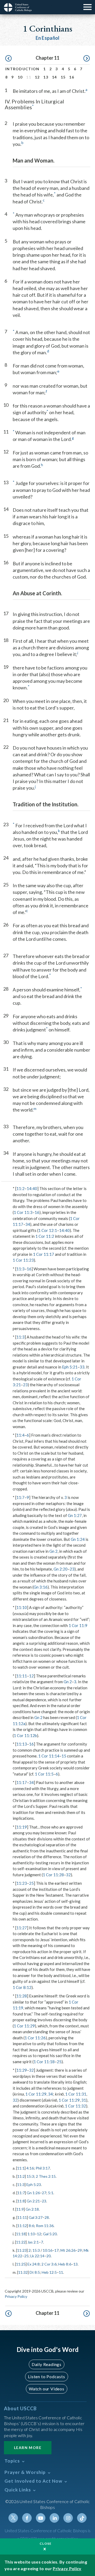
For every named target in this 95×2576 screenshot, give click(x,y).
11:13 (22, 1744)
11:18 (21, 2234)
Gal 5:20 (50, 2234)
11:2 (20, 1188)
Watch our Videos (47, 2389)
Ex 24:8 (34, 2264)
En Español (48, 38)
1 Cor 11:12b (25, 1735)
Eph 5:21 (70, 1367)
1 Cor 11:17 (44, 1254)
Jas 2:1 (33, 2242)
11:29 (22, 2070)
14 (54, 77)
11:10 (22, 1607)
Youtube (41, 2518)
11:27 (22, 1928)
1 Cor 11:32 (75, 2106)
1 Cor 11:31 (76, 2094)
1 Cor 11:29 (24, 2026)
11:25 (21, 2264)
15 (63, 77)
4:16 (30, 2168)
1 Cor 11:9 (78, 1625)
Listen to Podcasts (46, 2376)
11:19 (22, 1827)
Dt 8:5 (35, 2272)
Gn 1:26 (33, 2193)
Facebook (27, 2518)
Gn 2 (53, 1551)
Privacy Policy (16, 2296)
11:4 (20, 1435)
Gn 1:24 (78, 1539)
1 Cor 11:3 (23, 1212)
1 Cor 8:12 (22, 1987)
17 (56, 2250)
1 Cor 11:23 (23, 1260)
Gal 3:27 (36, 2217)
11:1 (21, 2168)
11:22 (21, 2242)
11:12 (22, 2226)
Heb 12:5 (49, 2272)
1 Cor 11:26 (35, 2038)
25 (31, 1883)
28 (47, 2217)
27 (44, 2193)
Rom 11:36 (45, 2226)
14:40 (32, 1188)
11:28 (22, 1996)
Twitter (13, 2518)
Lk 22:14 (37, 2256)
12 (37, 77)
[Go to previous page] (8, 59)
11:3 (20, 1269)
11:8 (21, 2201)
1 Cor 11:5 (44, 1774)
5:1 (51, 2193)
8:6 (31, 2226)
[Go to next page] (87, 59)
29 (80, 2250)
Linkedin (54, 2518)
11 (61, 2272)
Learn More (28, 2448)
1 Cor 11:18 (44, 2062)
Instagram (68, 2518)
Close (46, 2544)
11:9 (20, 2209)
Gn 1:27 (75, 1515)
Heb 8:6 (65, 2264)
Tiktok (82, 2518)
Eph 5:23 (34, 2184)
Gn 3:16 (41, 1587)
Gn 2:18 (32, 2209)
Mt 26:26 (68, 2250)
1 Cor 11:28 (53, 1875)
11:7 (20, 1497)
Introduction (22, 69)
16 (72, 77)
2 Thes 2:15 (46, 2176)
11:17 (22, 1782)
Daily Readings (47, 2364)
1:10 (31, 2234)
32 (68, 1875)
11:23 (22, 1883)
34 (28, 1224)
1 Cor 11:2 (45, 1236)
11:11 (22, 1676)
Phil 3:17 (43, 2168)
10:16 (47, 2250)
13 (46, 77)
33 (82, 1367)
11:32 (23, 2272)
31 (84, 2100)
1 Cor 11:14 (49, 1756)
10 (20, 77)
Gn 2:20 (61, 1569)
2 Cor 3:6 (49, 2264)
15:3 (30, 2176)
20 (49, 2256)
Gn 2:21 (33, 2201)
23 (25, 1385)
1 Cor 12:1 (48, 1230)
